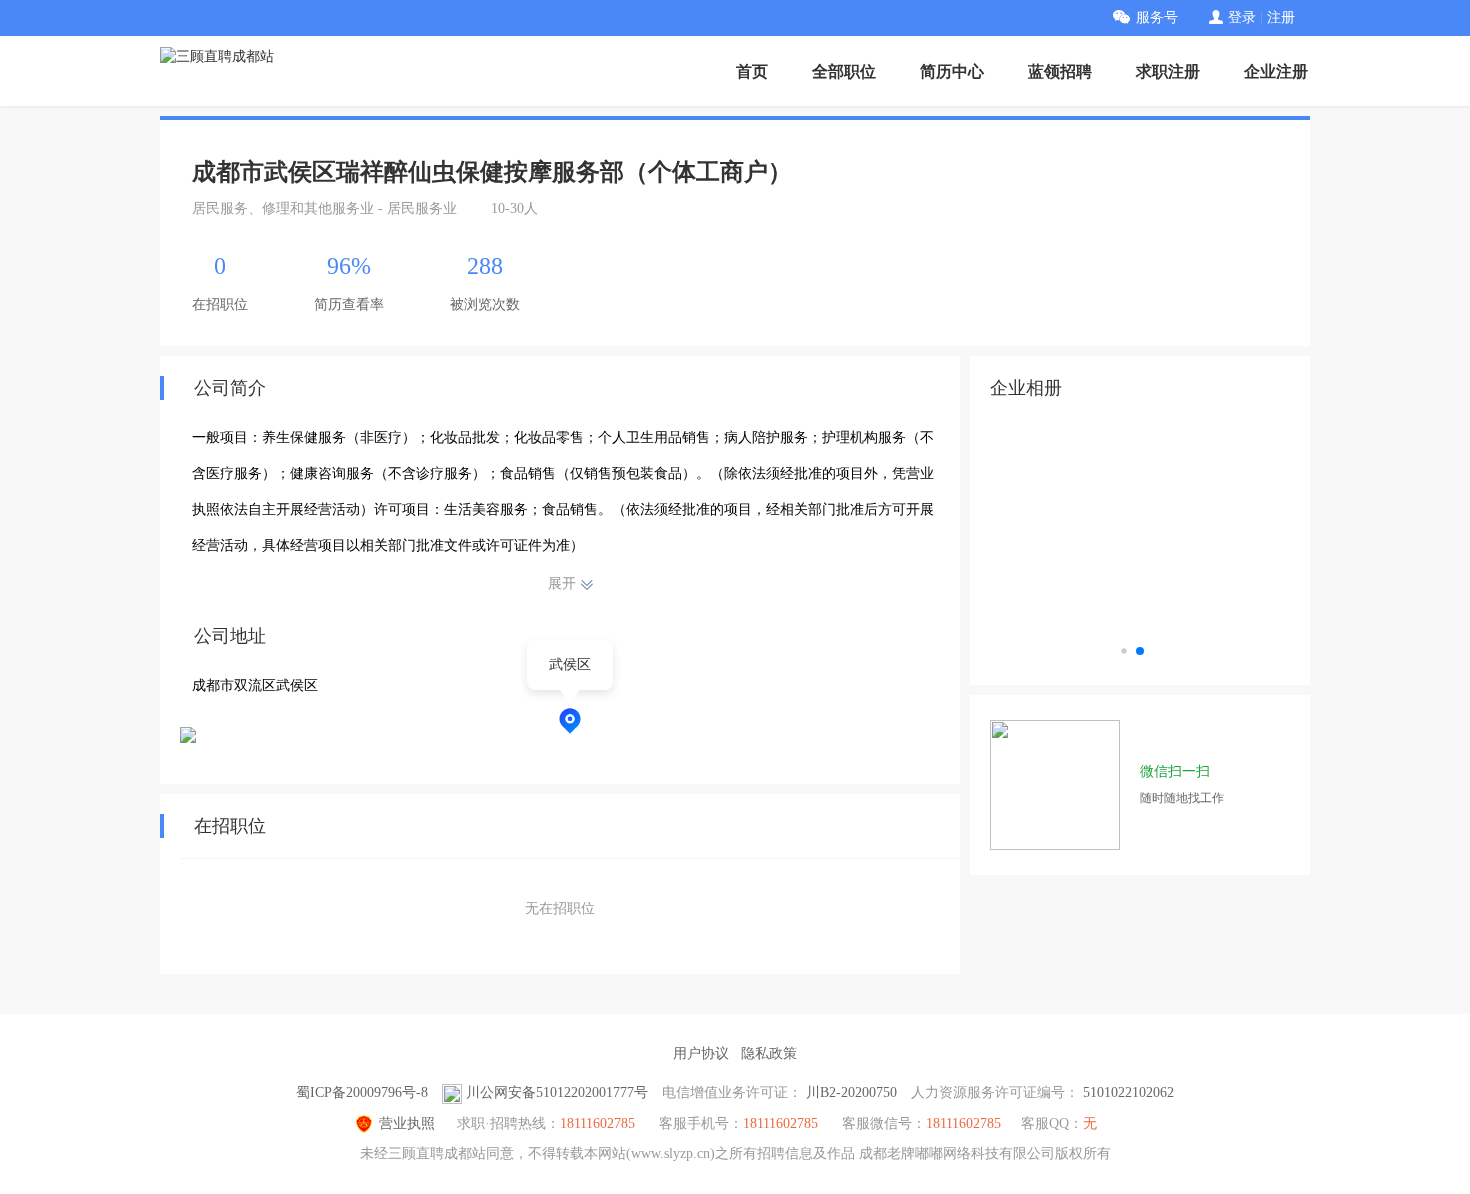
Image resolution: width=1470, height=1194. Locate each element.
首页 (752, 71)
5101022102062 (1128, 1092)
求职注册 (1168, 71)
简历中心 (952, 71)
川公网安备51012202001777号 (557, 1092)
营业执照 (407, 1123)
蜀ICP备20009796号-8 (362, 1092)
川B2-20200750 (851, 1092)
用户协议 (701, 1053)
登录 (1242, 17)
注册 (1281, 17)
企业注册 (1276, 71)
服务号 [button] (1157, 17)
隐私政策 (769, 1053)
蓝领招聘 (1060, 71)
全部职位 (844, 71)
